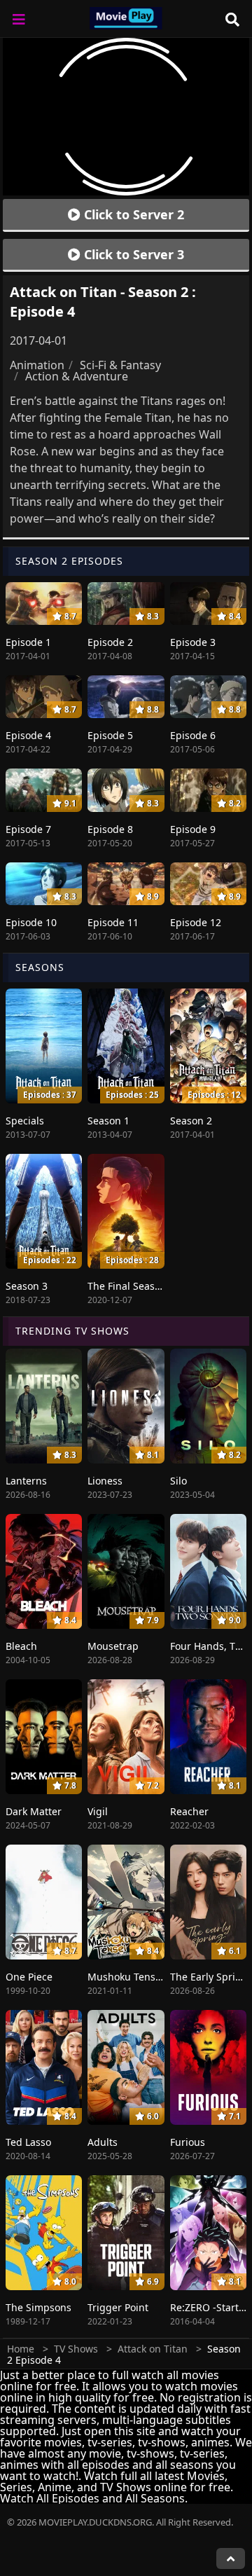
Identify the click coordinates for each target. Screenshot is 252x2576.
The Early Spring (209, 1977)
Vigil (98, 1811)
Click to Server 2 (132, 214)
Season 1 (108, 1121)
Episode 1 (28, 642)
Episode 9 (193, 829)
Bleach (21, 1646)
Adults (103, 2142)
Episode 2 (110, 642)
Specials (25, 1121)
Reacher (189, 1811)
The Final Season (127, 1286)
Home (21, 2349)
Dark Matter (34, 1811)
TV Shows (76, 2349)
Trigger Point (118, 2307)
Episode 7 (28, 829)
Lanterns (26, 1481)
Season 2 (191, 1121)
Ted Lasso (28, 2142)
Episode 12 (196, 922)
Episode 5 (110, 735)
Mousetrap (113, 1646)
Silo (178, 1481)
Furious (188, 2142)
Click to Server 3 (132, 254)
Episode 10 (31, 922)
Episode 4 (28, 735)
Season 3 (27, 1286)
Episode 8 (110, 829)
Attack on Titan (153, 2349)
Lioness (105, 1481)
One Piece (29, 1977)
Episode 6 (193, 735)
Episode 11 (113, 922)
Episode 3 (193, 642)
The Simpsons (38, 2307)
